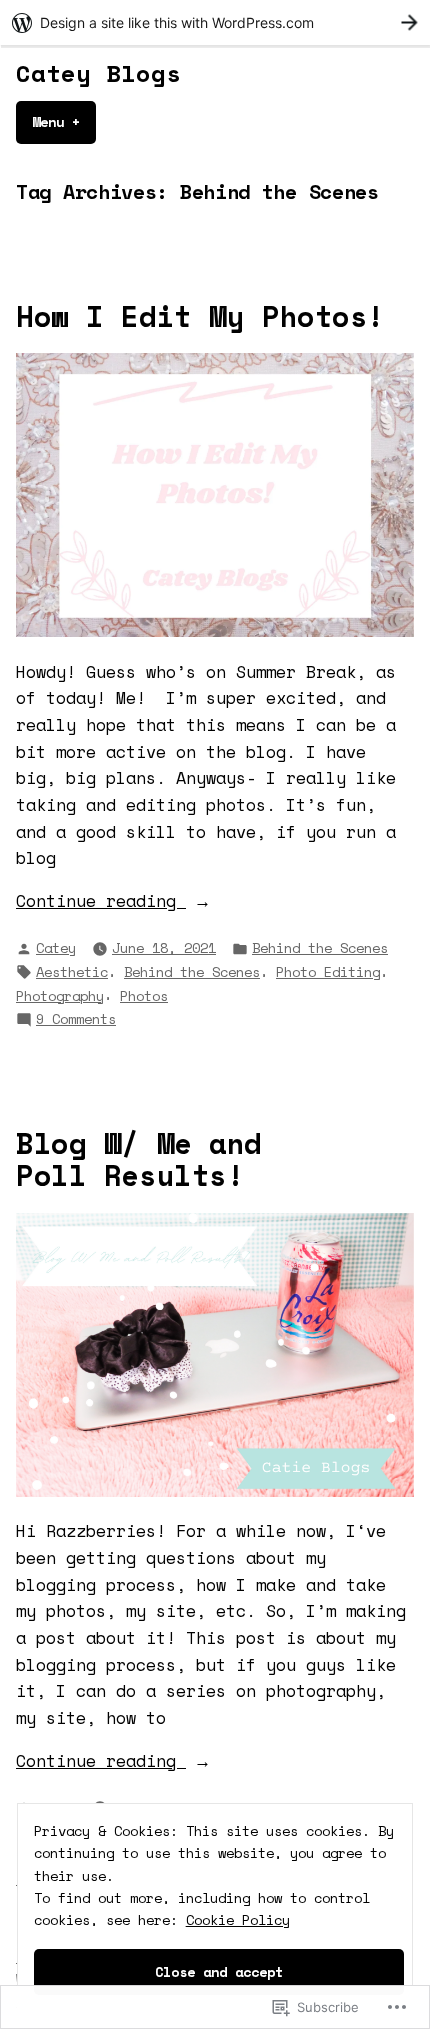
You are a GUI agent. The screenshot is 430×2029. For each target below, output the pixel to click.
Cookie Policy (238, 1919)
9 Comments (76, 1019)
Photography (60, 995)
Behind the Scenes (320, 947)
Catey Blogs (98, 73)
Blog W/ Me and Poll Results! (139, 1159)
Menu (64, 121)
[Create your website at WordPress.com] (215, 22)
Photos (144, 995)
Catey (56, 947)
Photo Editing (328, 971)
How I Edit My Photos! (200, 316)
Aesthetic (72, 971)
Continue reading (101, 901)
